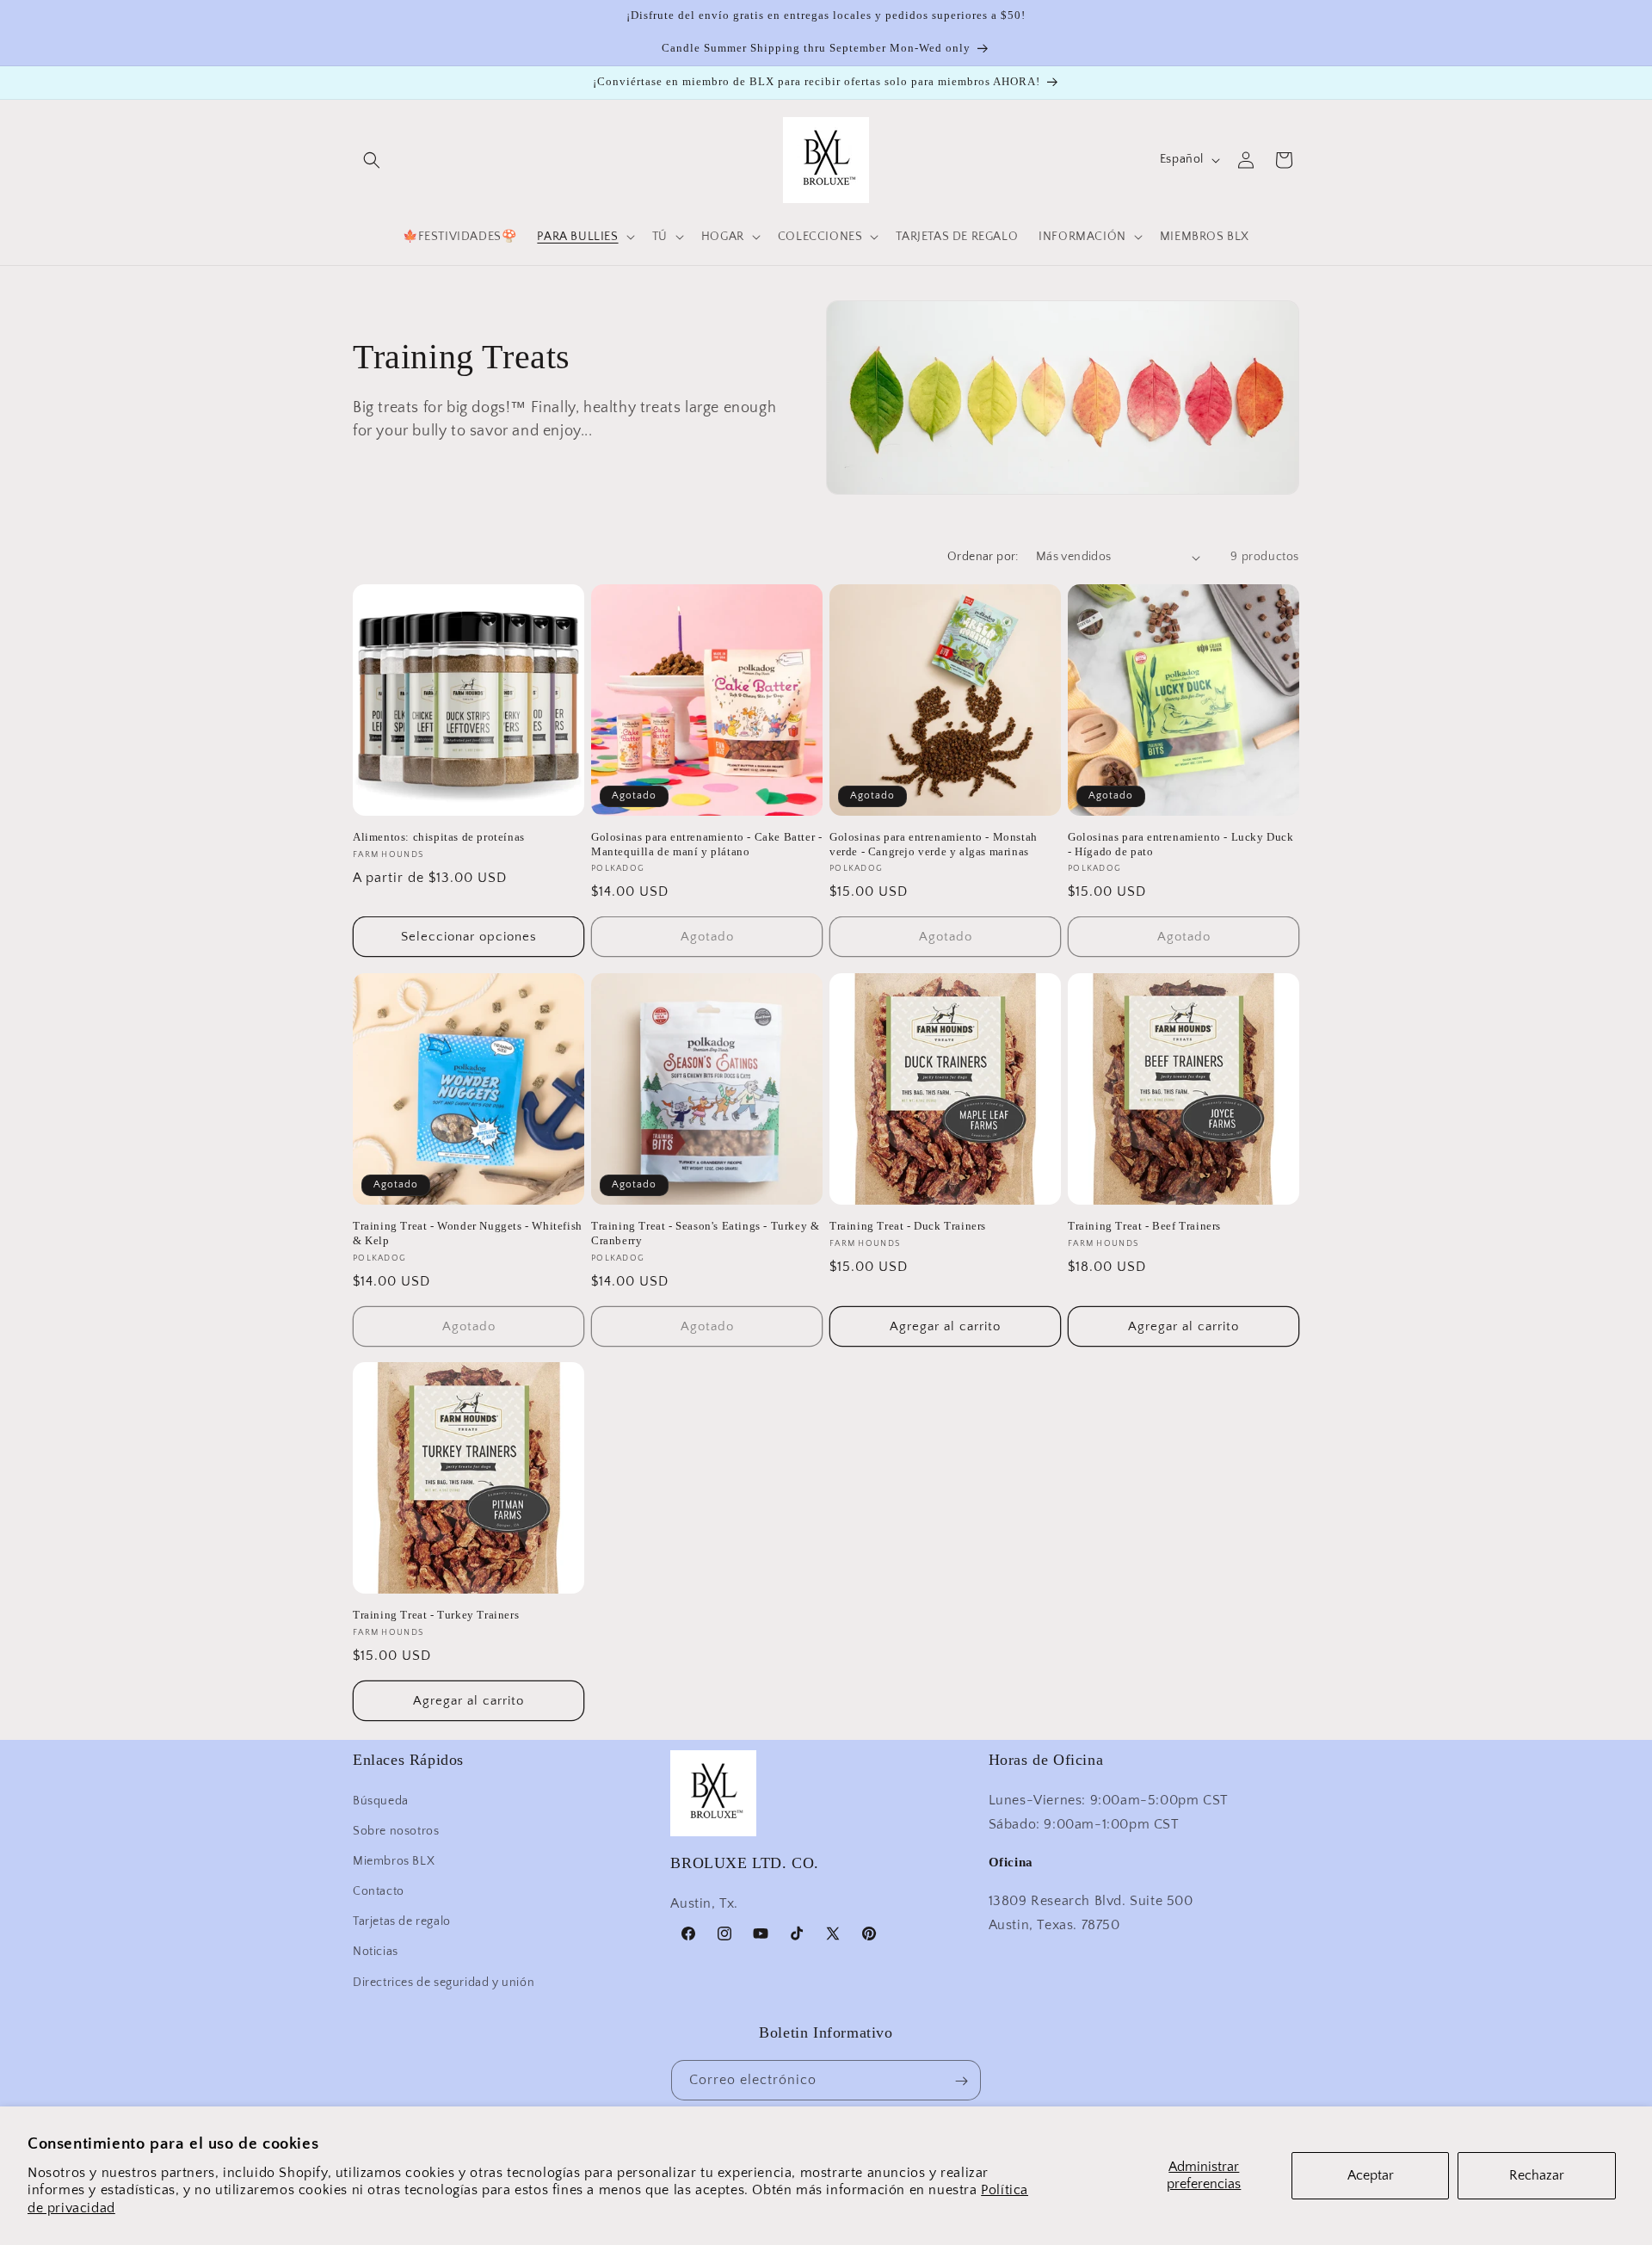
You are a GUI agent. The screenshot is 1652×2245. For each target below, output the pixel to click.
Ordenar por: (983, 557)
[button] (372, 160)
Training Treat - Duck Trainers (908, 1226)
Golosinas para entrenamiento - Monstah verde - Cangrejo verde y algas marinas (934, 844)
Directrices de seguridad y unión (444, 1982)
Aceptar (1371, 2175)
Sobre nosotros (396, 1830)
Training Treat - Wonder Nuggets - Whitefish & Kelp (468, 1233)
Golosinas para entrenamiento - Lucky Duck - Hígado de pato (1181, 844)
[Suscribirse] (961, 2081)
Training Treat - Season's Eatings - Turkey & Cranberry (705, 1233)
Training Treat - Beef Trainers (1144, 1226)
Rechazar (1537, 2175)
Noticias (376, 1952)
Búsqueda (381, 1800)
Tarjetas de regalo (402, 1921)
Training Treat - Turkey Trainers (436, 1615)
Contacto (379, 1890)
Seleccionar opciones (469, 937)
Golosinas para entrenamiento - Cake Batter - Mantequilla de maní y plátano (706, 844)
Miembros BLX (394, 1860)
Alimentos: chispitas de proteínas (439, 837)
